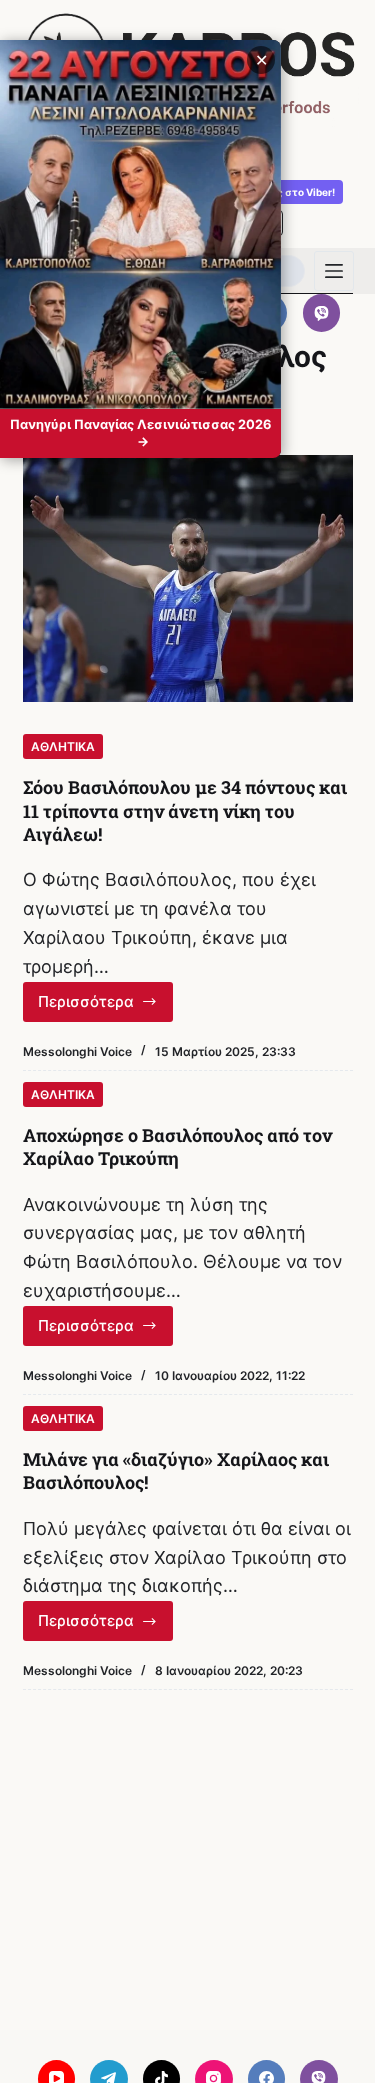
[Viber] (322, 313)
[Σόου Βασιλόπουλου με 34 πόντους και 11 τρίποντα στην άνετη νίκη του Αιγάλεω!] (188, 579)
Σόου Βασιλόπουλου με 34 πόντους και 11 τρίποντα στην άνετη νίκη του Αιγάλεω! (185, 810)
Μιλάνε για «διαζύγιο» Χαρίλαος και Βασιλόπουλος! (176, 1470)
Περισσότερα (106, 1007)
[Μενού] (334, 271)
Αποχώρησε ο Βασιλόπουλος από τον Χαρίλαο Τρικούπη (177, 1146)
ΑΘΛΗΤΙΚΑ (63, 746)
